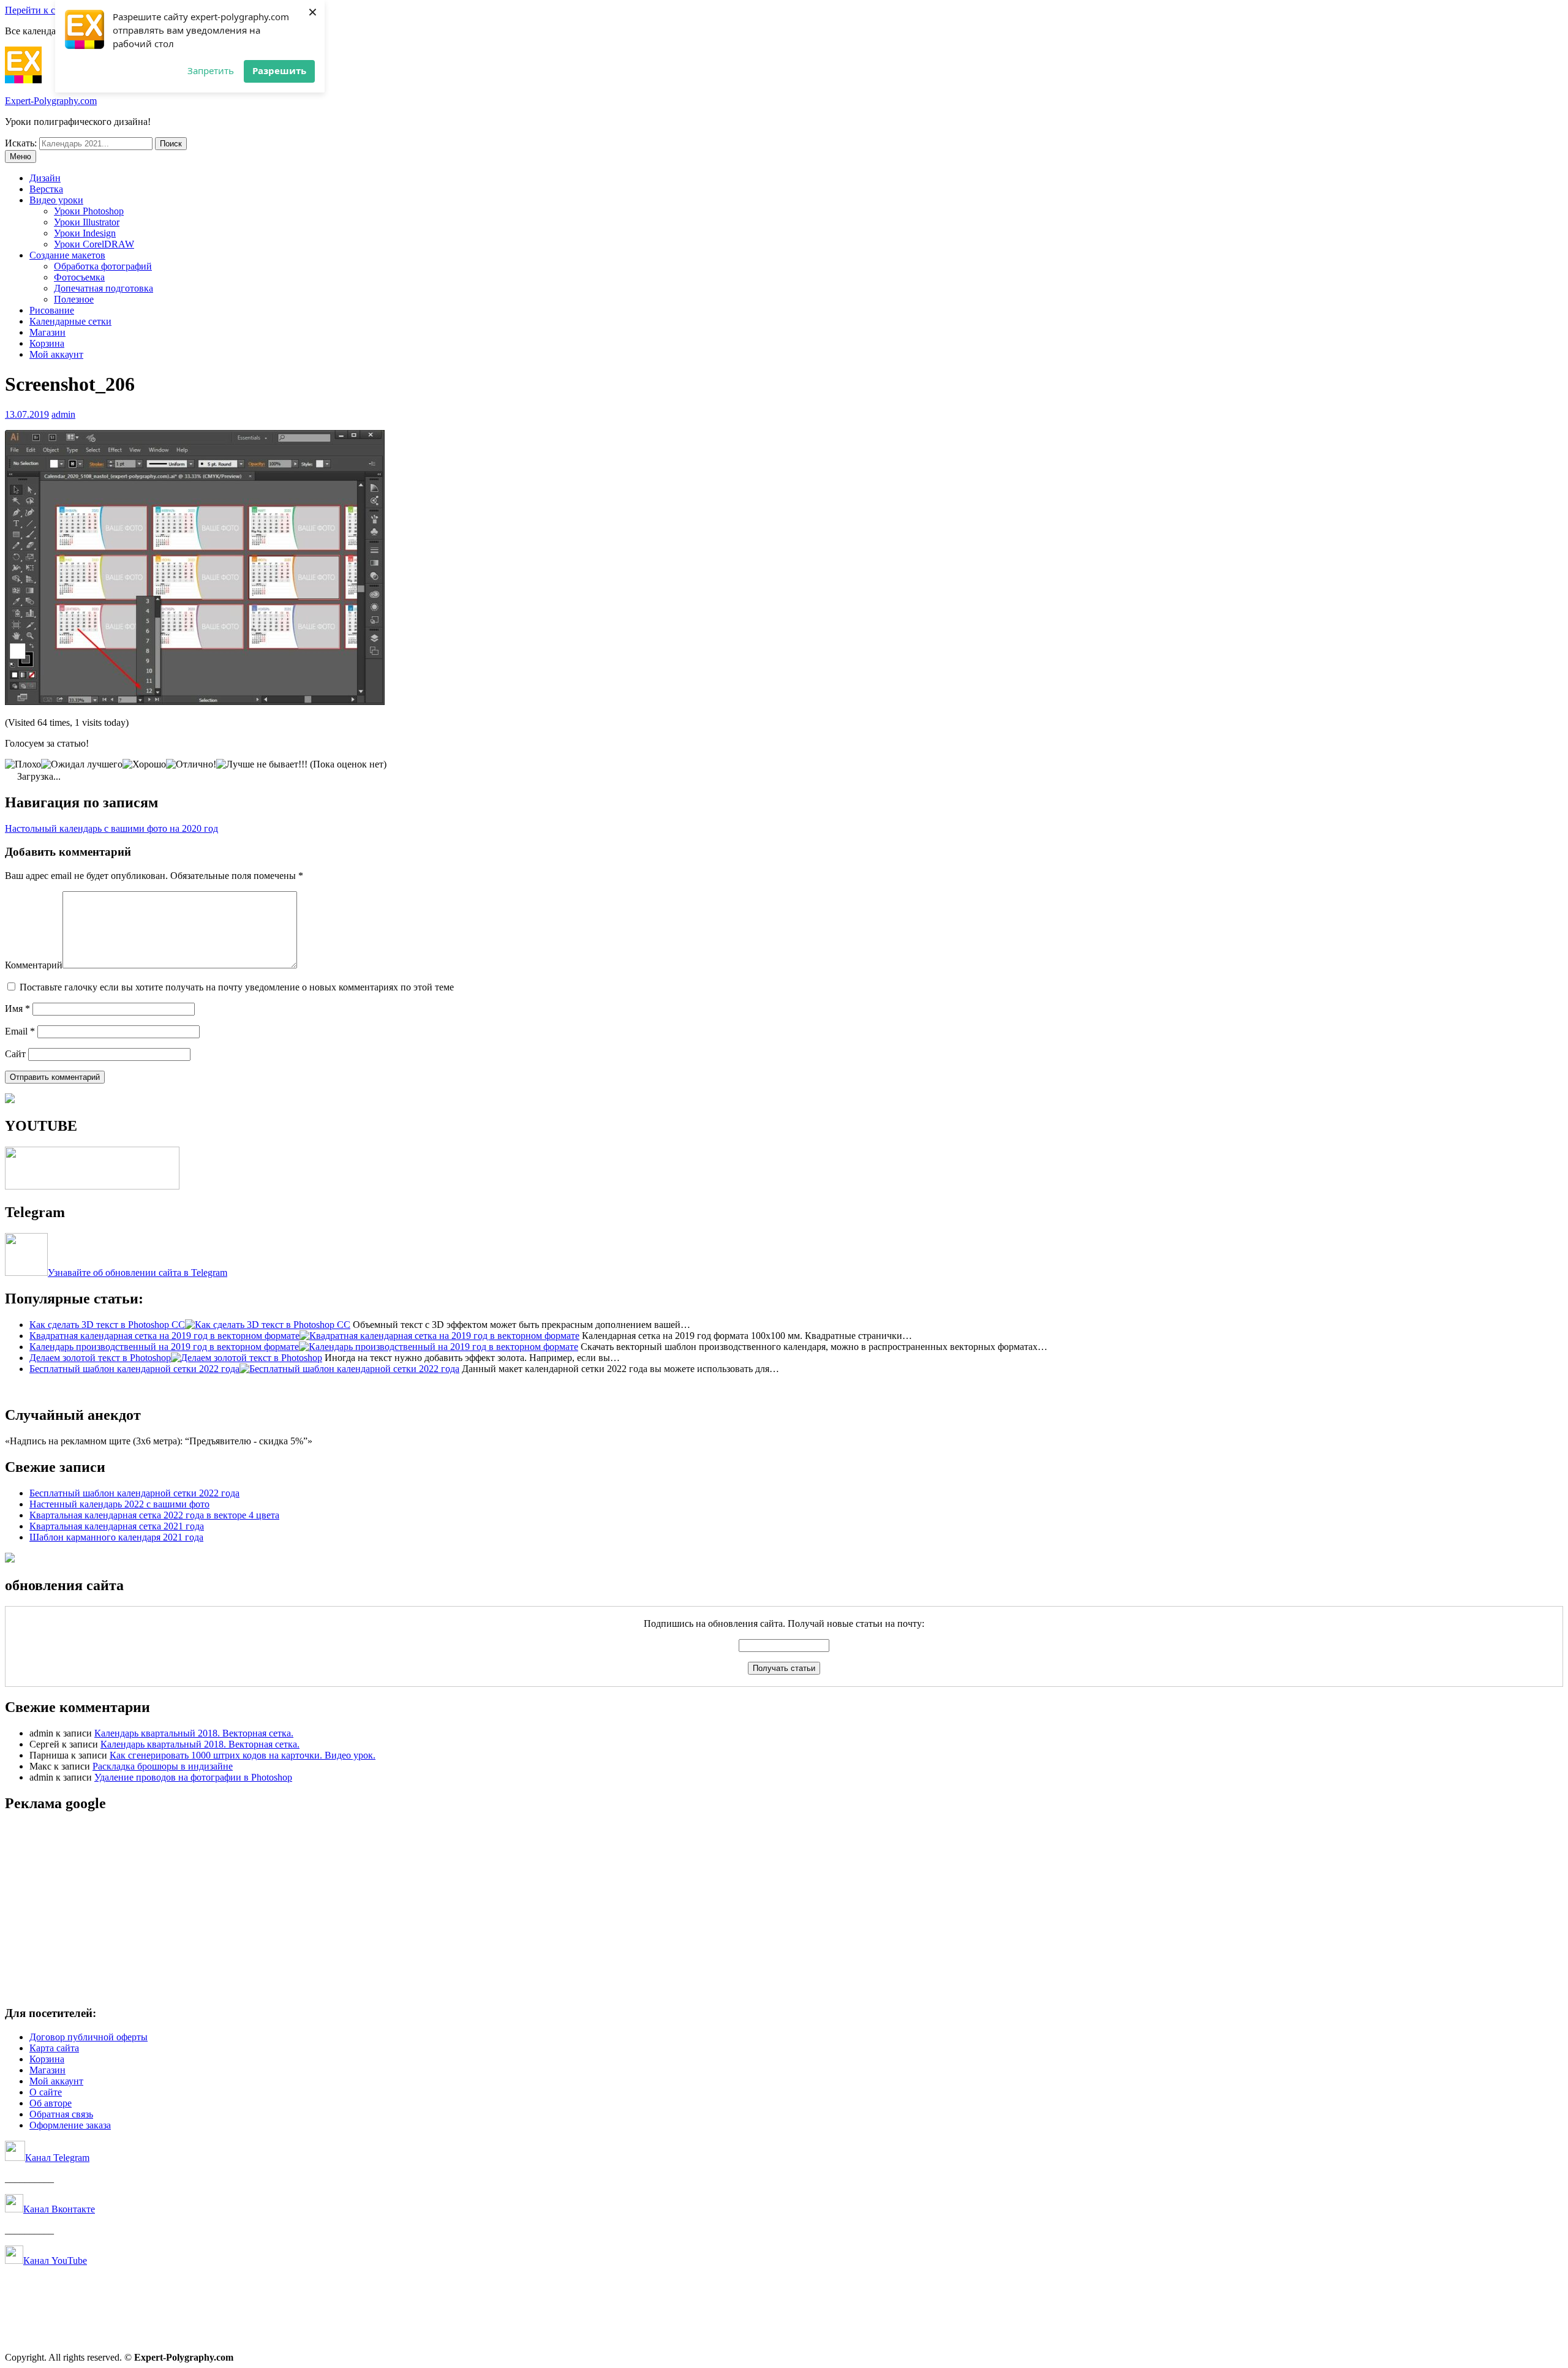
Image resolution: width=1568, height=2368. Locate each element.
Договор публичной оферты (89, 2037)
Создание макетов (67, 255)
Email (20, 1031)
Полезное (74, 299)
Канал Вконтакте (59, 2209)
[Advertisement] (372, 1910)
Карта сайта (54, 2048)
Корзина (47, 343)
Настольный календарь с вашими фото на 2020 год (111, 828)
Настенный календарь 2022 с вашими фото (119, 1504)
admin (63, 414)
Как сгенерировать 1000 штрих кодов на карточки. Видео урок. (243, 1755)
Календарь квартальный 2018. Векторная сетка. (194, 1733)
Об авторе (51, 2103)
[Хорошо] (144, 764)
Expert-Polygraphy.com (51, 101)
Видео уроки (56, 200)
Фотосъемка (79, 277)
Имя (17, 1009)
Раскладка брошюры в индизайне (163, 1766)
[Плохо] (23, 764)
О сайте (46, 2092)
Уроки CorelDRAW (94, 244)
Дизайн (45, 178)
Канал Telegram (57, 2158)
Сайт (15, 1054)
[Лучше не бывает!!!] (262, 764)
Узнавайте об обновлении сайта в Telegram (138, 1273)
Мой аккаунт (56, 354)
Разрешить (279, 70)
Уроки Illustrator (87, 222)
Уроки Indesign (85, 233)
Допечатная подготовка (104, 288)
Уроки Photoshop (89, 211)
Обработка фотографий (103, 266)
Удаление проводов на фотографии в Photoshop (193, 1777)
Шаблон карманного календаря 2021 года (116, 1537)
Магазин (47, 332)
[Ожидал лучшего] (82, 764)
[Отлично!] (191, 764)
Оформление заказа (70, 2125)
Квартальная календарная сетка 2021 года (117, 1526)
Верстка (46, 189)
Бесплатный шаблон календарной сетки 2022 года (134, 1493)
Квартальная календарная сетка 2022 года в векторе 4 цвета (154, 1515)
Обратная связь (61, 2114)
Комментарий (34, 965)
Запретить (211, 70)
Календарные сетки (70, 321)
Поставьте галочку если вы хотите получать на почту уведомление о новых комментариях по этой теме (237, 987)
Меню (21, 156)
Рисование (52, 310)
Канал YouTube (55, 2261)
